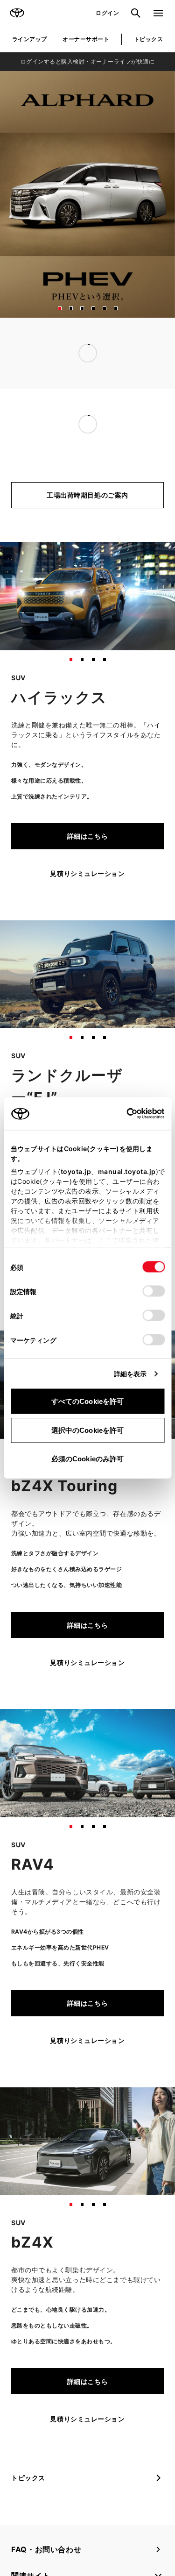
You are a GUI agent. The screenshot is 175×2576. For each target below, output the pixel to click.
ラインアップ (30, 39)
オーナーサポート (86, 39)
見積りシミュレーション (87, 873)
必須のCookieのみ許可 (87, 1459)
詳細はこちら (87, 836)
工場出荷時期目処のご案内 (87, 495)
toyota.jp (76, 1171)
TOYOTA (17, 13)
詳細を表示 (130, 1374)
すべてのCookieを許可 (87, 1401)
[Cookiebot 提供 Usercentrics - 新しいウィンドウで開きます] (123, 1114)
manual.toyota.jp (126, 1171)
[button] (60, 308)
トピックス (148, 39)
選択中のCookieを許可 (87, 1430)
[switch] (154, 1291)
